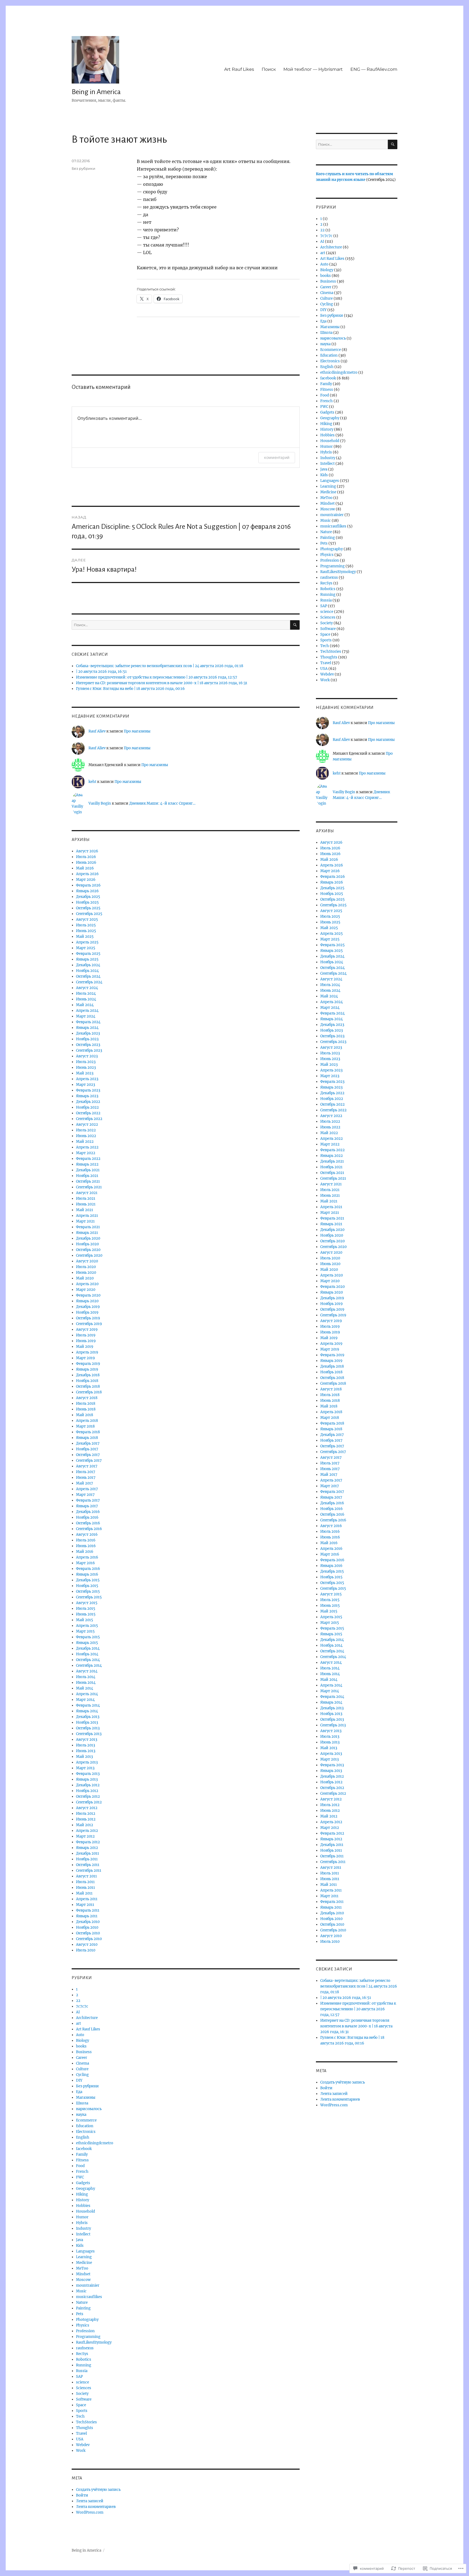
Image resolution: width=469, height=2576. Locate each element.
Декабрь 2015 (88, 1580)
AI (78, 2012)
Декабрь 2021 (88, 1170)
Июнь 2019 (86, 1341)
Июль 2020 (86, 1267)
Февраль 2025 (88, 954)
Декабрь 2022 (88, 1102)
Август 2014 (87, 1671)
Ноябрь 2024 (87, 971)
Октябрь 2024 (88, 976)
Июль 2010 (86, 1950)
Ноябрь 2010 (87, 1927)
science (83, 2382)
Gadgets (83, 2183)
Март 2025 (86, 948)
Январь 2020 (87, 1301)
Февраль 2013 (88, 1774)
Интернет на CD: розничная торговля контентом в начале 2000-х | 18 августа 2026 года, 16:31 (162, 683)
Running (84, 2365)
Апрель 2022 (87, 1147)
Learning (84, 2257)
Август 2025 (87, 919)
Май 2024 (85, 1005)
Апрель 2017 (87, 1489)
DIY (79, 2080)
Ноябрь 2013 (87, 1722)
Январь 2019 (87, 1369)
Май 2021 (85, 1210)
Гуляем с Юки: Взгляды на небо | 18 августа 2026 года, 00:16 (130, 689)
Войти (82, 2495)
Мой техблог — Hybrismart (313, 69)
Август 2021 (87, 1193)
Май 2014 (85, 1688)
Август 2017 (87, 1466)
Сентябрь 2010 (89, 1939)
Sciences (84, 2388)
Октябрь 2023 (88, 1045)
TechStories (86, 2422)
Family (82, 2154)
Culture (82, 2069)
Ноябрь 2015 (87, 1586)
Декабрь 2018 (88, 1375)
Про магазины (137, 731)
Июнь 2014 (86, 1683)
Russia (82, 2371)
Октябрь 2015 (88, 1591)
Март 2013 (85, 1768)
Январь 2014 (87, 1711)
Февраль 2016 (88, 1569)
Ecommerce (86, 2120)
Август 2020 (87, 1261)
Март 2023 (85, 1085)
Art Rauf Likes (239, 69)
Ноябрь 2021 (87, 1176)
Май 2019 (85, 1347)
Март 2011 (85, 1905)
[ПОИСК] (295, 625)
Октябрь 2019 (88, 1318)
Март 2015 (85, 1631)
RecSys (82, 2354)
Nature (82, 2303)
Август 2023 (87, 1056)
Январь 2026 (87, 891)
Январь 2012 (87, 1848)
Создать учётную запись (98, 2490)
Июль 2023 (86, 1062)
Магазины (86, 2097)
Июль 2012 (86, 1814)
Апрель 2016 (87, 1557)
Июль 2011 (85, 1882)
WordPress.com (90, 2512)
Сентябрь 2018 (89, 1392)
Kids (80, 2246)
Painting (83, 2308)
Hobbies (83, 2206)
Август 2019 (87, 1329)
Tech (80, 2416)
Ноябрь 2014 (87, 1654)
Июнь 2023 (86, 1068)
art (78, 2023)
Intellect (83, 2234)
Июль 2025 (86, 925)
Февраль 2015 (88, 1637)
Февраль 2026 (88, 885)
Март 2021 (85, 1221)
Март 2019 (85, 1358)
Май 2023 (85, 1073)
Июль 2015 (86, 1609)
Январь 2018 (87, 1438)
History (83, 2200)
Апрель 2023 (87, 1079)
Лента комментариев (96, 2507)
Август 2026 (87, 851)
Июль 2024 (86, 993)
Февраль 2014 (88, 1705)
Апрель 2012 (87, 1831)
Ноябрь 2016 (87, 1517)
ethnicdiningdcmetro (95, 2143)
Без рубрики (83, 168)
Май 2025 (85, 937)
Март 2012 (85, 1836)
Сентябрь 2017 (89, 1460)
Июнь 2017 (86, 1478)
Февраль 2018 (88, 1432)
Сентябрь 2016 (89, 1529)
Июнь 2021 (86, 1204)
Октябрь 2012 (88, 1796)
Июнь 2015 (86, 1614)
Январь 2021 (87, 1233)
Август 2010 (87, 1945)
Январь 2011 (87, 1916)
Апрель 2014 (87, 1694)
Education (85, 2126)
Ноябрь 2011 (87, 1859)
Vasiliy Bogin (100, 803)
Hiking (82, 2194)
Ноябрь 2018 (87, 1381)
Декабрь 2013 (88, 1717)
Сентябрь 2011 (89, 1871)
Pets (80, 2314)
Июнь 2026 (86, 863)
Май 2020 (85, 1278)
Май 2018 (85, 1415)
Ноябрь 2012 (87, 1791)
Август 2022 (87, 1124)
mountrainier (88, 2285)
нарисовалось (89, 2109)
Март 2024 (86, 1016)
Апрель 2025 (87, 942)
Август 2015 (87, 1603)
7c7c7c (82, 2006)
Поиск (269, 69)
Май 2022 (85, 1142)
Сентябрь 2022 (89, 1119)
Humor (82, 2217)
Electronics (86, 2132)
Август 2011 (86, 1876)
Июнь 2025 (86, 931)
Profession (85, 2331)
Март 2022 (86, 1153)
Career (82, 2058)
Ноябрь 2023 (87, 1039)
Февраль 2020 (88, 1295)
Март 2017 (85, 1495)
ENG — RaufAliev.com (374, 69)
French (82, 2172)
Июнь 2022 (86, 1136)
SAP (79, 2377)
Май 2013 (84, 1757)
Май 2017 (85, 1483)
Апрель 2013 (87, 1762)
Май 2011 (84, 1893)
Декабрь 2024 (88, 965)
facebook (84, 2149)
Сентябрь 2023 (89, 1050)
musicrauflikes (89, 2297)
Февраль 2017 (88, 1500)
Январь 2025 (87, 959)
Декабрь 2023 (88, 1033)
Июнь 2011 (85, 1888)
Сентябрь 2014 (89, 1665)
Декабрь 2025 (88, 897)
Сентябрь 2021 (89, 1187)
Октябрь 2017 (88, 1455)
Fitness (82, 2160)
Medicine (84, 2263)
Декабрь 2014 (88, 1648)
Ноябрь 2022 (87, 1107)
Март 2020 (86, 1290)
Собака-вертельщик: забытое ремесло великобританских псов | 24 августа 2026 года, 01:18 (160, 666)
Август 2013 (87, 1740)
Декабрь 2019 (88, 1307)
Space (81, 2405)
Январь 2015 (87, 1643)
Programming (88, 2337)
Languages (85, 2251)
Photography (87, 2320)
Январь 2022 (87, 1164)
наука (81, 2115)
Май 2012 (85, 1825)
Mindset (83, 2274)
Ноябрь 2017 (87, 1449)
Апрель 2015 (87, 1626)
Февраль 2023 (88, 1090)
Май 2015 (85, 1620)
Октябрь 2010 (88, 1933)
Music (81, 2291)
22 (78, 2001)
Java (80, 2240)
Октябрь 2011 (88, 1865)
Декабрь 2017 (88, 1443)
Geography (85, 2189)
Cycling (82, 2075)
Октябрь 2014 (88, 1660)
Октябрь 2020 (88, 1250)
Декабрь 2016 (88, 1512)
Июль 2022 (86, 1130)
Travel (81, 2433)
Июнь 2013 (86, 1751)
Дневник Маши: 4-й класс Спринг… (162, 803)
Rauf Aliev (97, 731)
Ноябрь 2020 (87, 1244)
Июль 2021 (86, 1199)
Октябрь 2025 (88, 908)
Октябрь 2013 (88, 1728)
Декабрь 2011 (88, 1853)
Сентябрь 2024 (89, 982)
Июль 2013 (85, 1745)
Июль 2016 (86, 1540)
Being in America (96, 92)
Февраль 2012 (88, 1842)
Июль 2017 (86, 1472)
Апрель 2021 (87, 1216)
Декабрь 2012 (88, 1785)
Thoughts (85, 2428)
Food (80, 2166)
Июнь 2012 (86, 1819)
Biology (83, 2041)
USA (80, 2439)
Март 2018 (85, 1426)
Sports (82, 2411)
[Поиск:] (181, 625)
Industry (83, 2228)
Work (81, 2451)
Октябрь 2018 (88, 1386)
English (83, 2137)
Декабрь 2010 (88, 1922)
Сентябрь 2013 (89, 1734)
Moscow (83, 2280)
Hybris (82, 2223)
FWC (80, 2177)
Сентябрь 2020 (89, 1255)
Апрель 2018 (87, 1421)
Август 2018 (87, 1398)
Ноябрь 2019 (87, 1312)
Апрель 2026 (87, 874)
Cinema (83, 2063)
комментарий (277, 457)
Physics (83, 2325)
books (81, 2046)
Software (84, 2399)
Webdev (83, 2445)
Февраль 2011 (88, 1910)
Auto (80, 2035)
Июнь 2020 (86, 1273)
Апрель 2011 (87, 1899)
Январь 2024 (87, 1028)
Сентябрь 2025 (89, 914)
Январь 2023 (87, 1096)
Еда (79, 2092)
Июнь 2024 (86, 999)
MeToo (82, 2268)
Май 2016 (85, 1552)
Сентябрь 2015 (89, 1597)
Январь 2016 (87, 1574)
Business (84, 2052)
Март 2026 (86, 880)
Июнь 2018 (86, 1409)
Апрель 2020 (87, 1284)
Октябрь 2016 (88, 1523)
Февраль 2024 (88, 1022)
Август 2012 (87, 1808)
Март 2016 (85, 1563)
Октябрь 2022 (88, 1113)
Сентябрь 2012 (89, 1802)
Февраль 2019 (88, 1364)
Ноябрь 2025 (87, 902)
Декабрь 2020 (88, 1238)
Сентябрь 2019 (89, 1324)
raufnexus (85, 2348)
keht (92, 782)
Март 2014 (85, 1700)
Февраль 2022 (88, 1159)
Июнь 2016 (86, 1546)
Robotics (84, 2359)
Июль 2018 (86, 1404)
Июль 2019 (86, 1335)
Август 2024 (87, 988)
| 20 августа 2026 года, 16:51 (101, 672)
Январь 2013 (87, 1779)
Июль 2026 (86, 857)
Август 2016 (87, 1535)
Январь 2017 (87, 1506)
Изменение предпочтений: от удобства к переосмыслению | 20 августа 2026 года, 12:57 (157, 677)
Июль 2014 (86, 1677)
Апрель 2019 (87, 1352)
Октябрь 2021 (88, 1181)
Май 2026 (85, 868)
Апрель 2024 (87, 1011)
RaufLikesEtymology (94, 2342)
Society (82, 2394)
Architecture (87, 2018)
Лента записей (90, 2501)
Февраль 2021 (88, 1227)
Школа (82, 2103)
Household (85, 2211)
